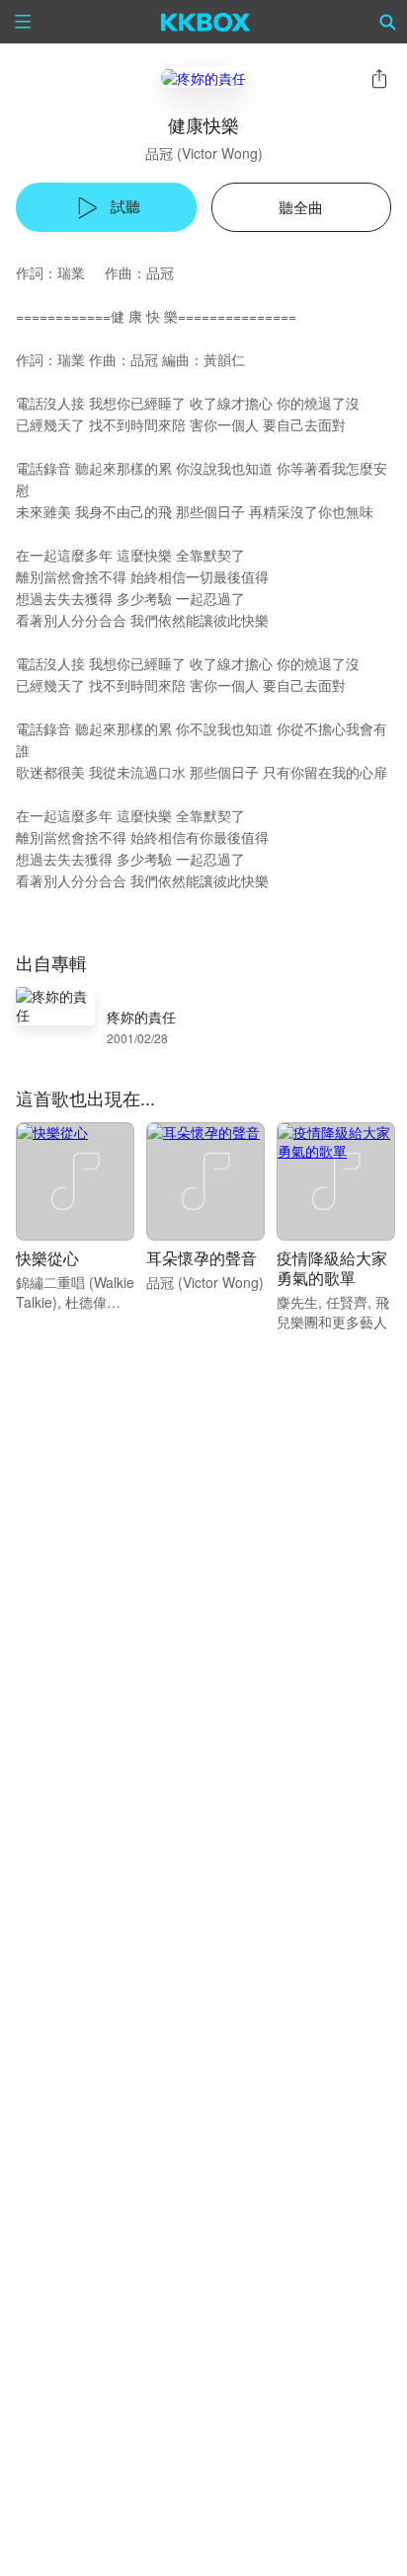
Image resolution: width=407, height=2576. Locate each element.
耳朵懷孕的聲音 (202, 1258)
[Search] (388, 22)
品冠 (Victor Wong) (204, 153)
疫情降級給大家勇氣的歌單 (332, 1268)
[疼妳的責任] (203, 77)
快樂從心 (47, 1258)
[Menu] (23, 22)
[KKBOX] (206, 22)
